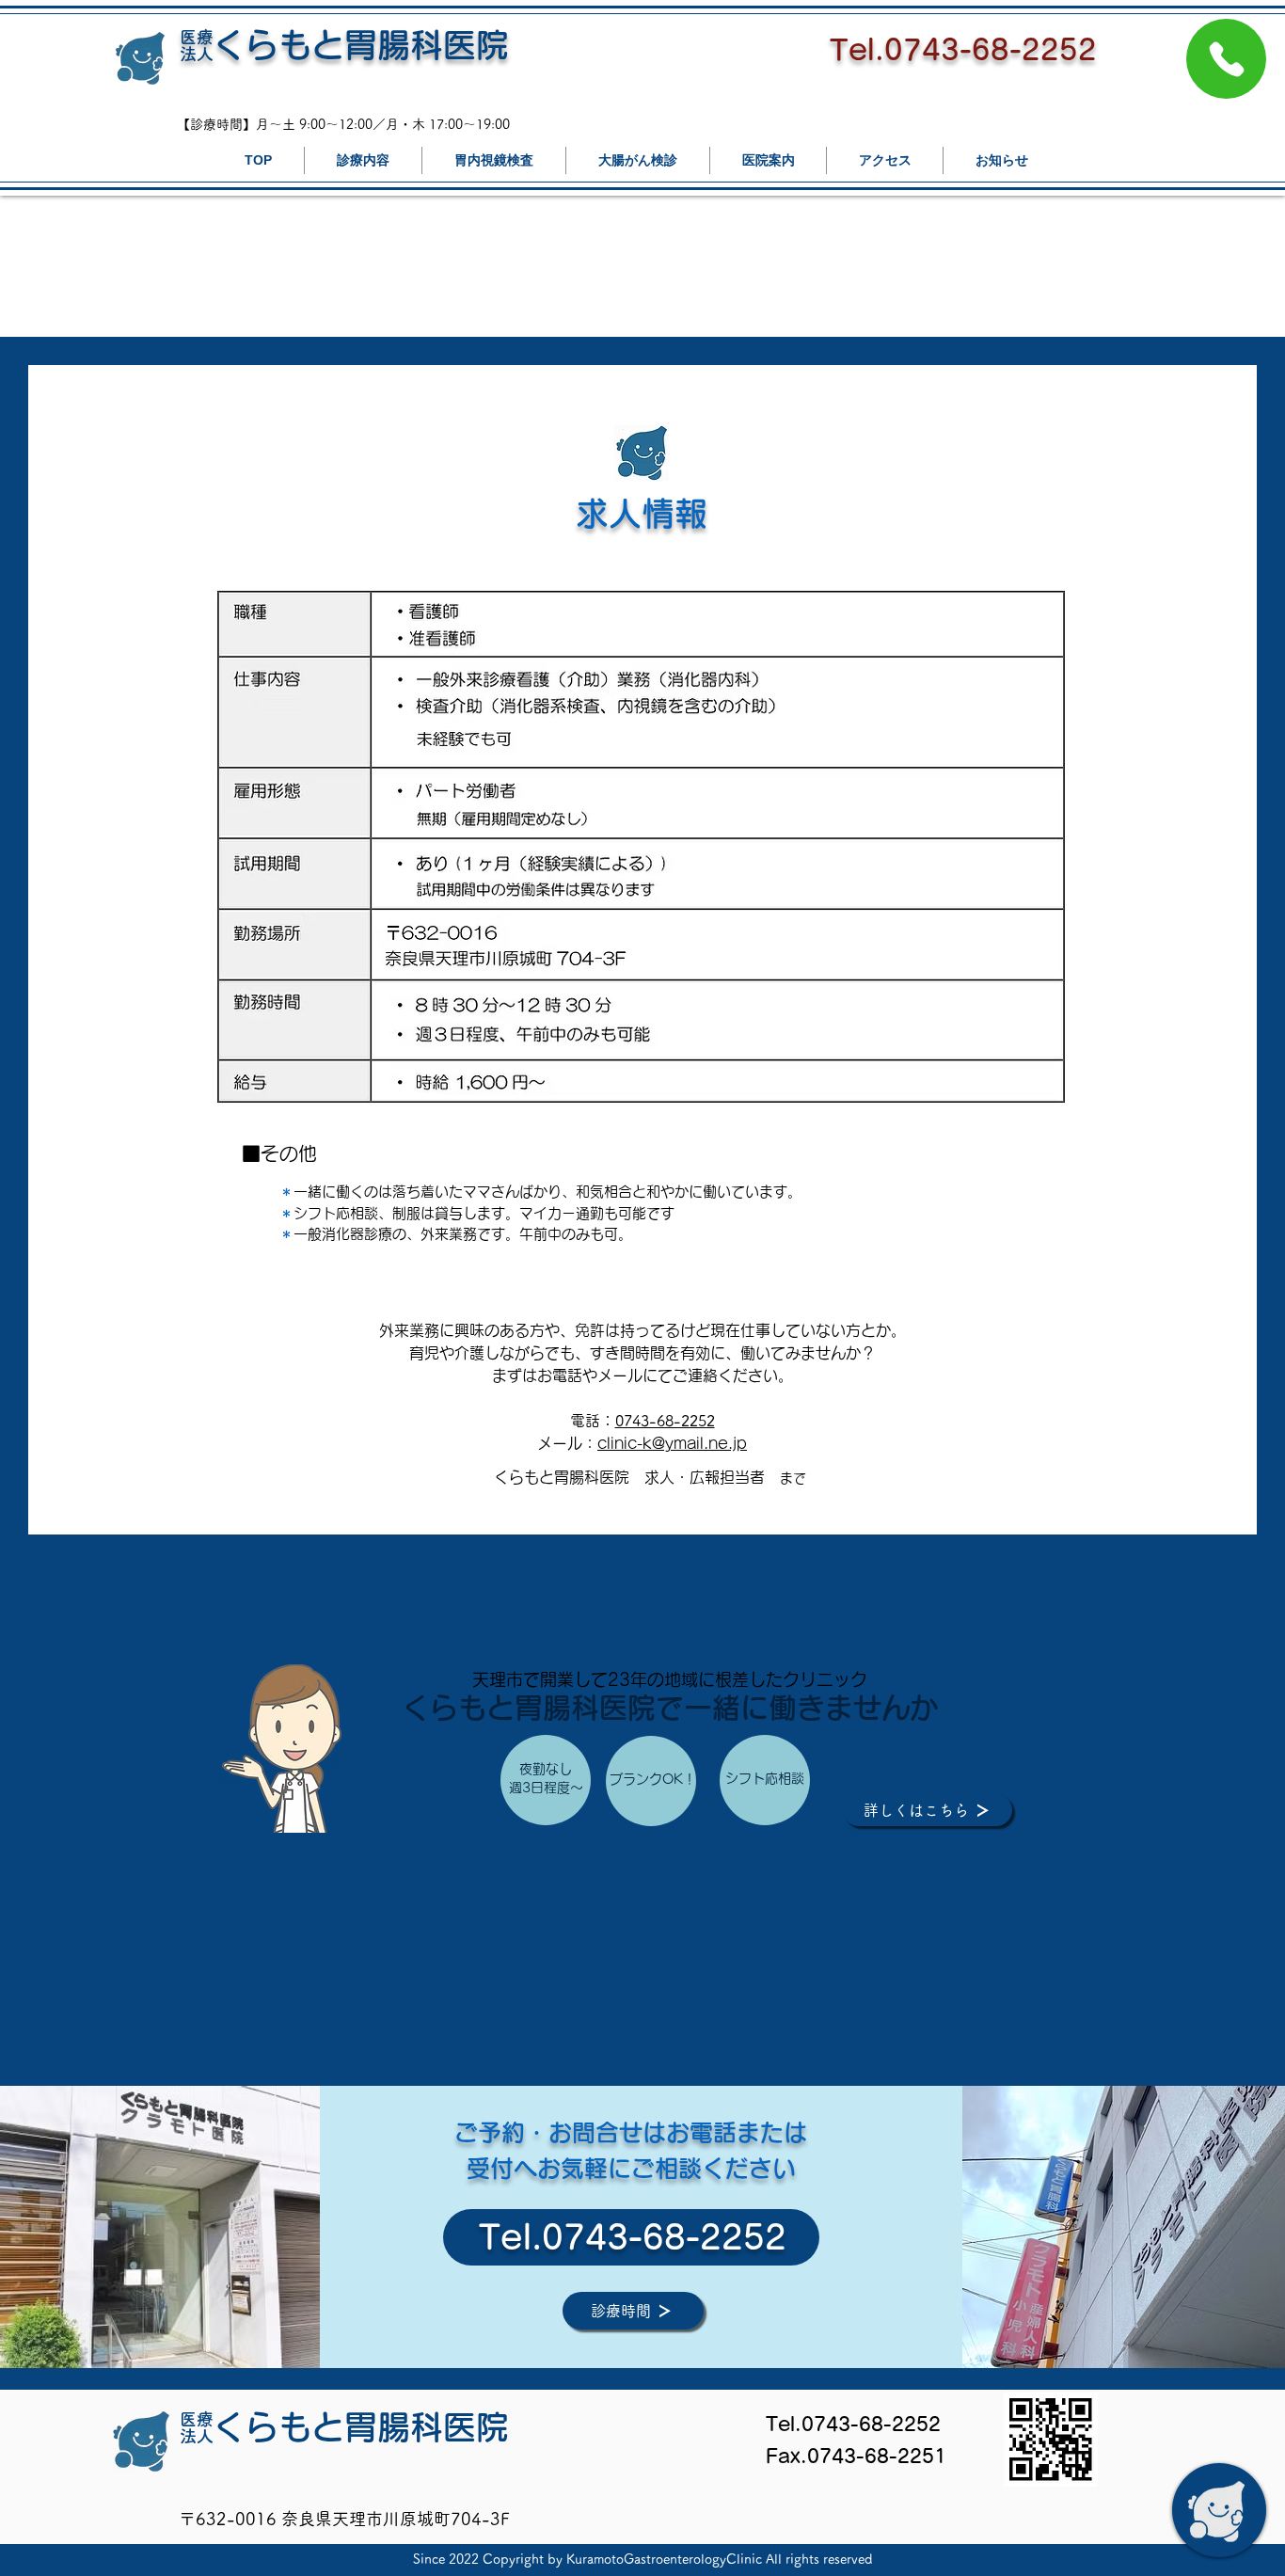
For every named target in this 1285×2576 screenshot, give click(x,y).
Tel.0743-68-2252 (963, 50)
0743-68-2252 (665, 1421)
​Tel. (510, 2237)
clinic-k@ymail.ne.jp (672, 1443)
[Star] (1226, 59)
